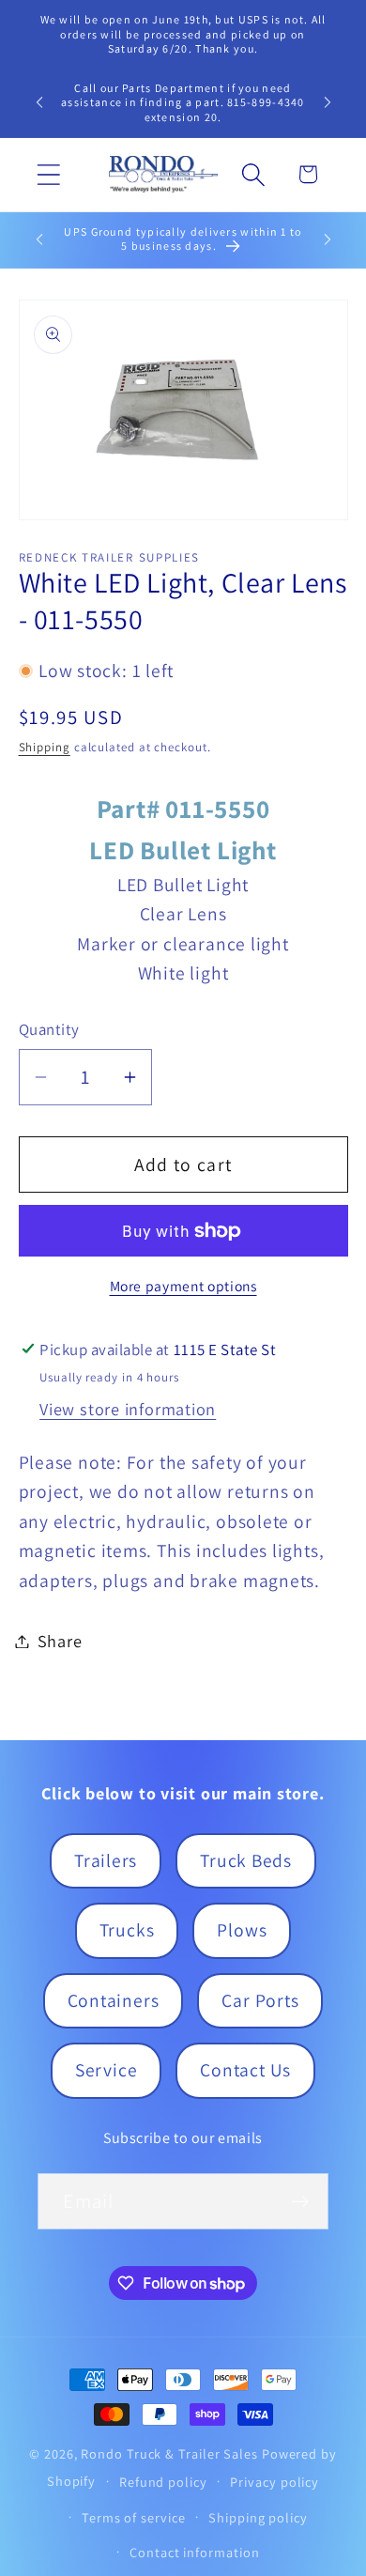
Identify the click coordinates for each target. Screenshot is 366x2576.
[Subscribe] (301, 2202)
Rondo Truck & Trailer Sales (169, 2453)
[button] (48, 174)
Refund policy (163, 2482)
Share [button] (60, 1641)
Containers (114, 2000)
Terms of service (134, 2517)
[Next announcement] (328, 102)
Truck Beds (246, 1860)
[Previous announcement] (39, 102)
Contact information (194, 2552)
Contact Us (245, 2070)
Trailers (106, 1860)
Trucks (127, 1930)
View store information (128, 1409)
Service (106, 2070)
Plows (242, 1930)
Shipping (45, 747)
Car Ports (260, 2000)
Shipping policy (258, 2517)
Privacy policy (274, 2482)
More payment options (183, 1286)
